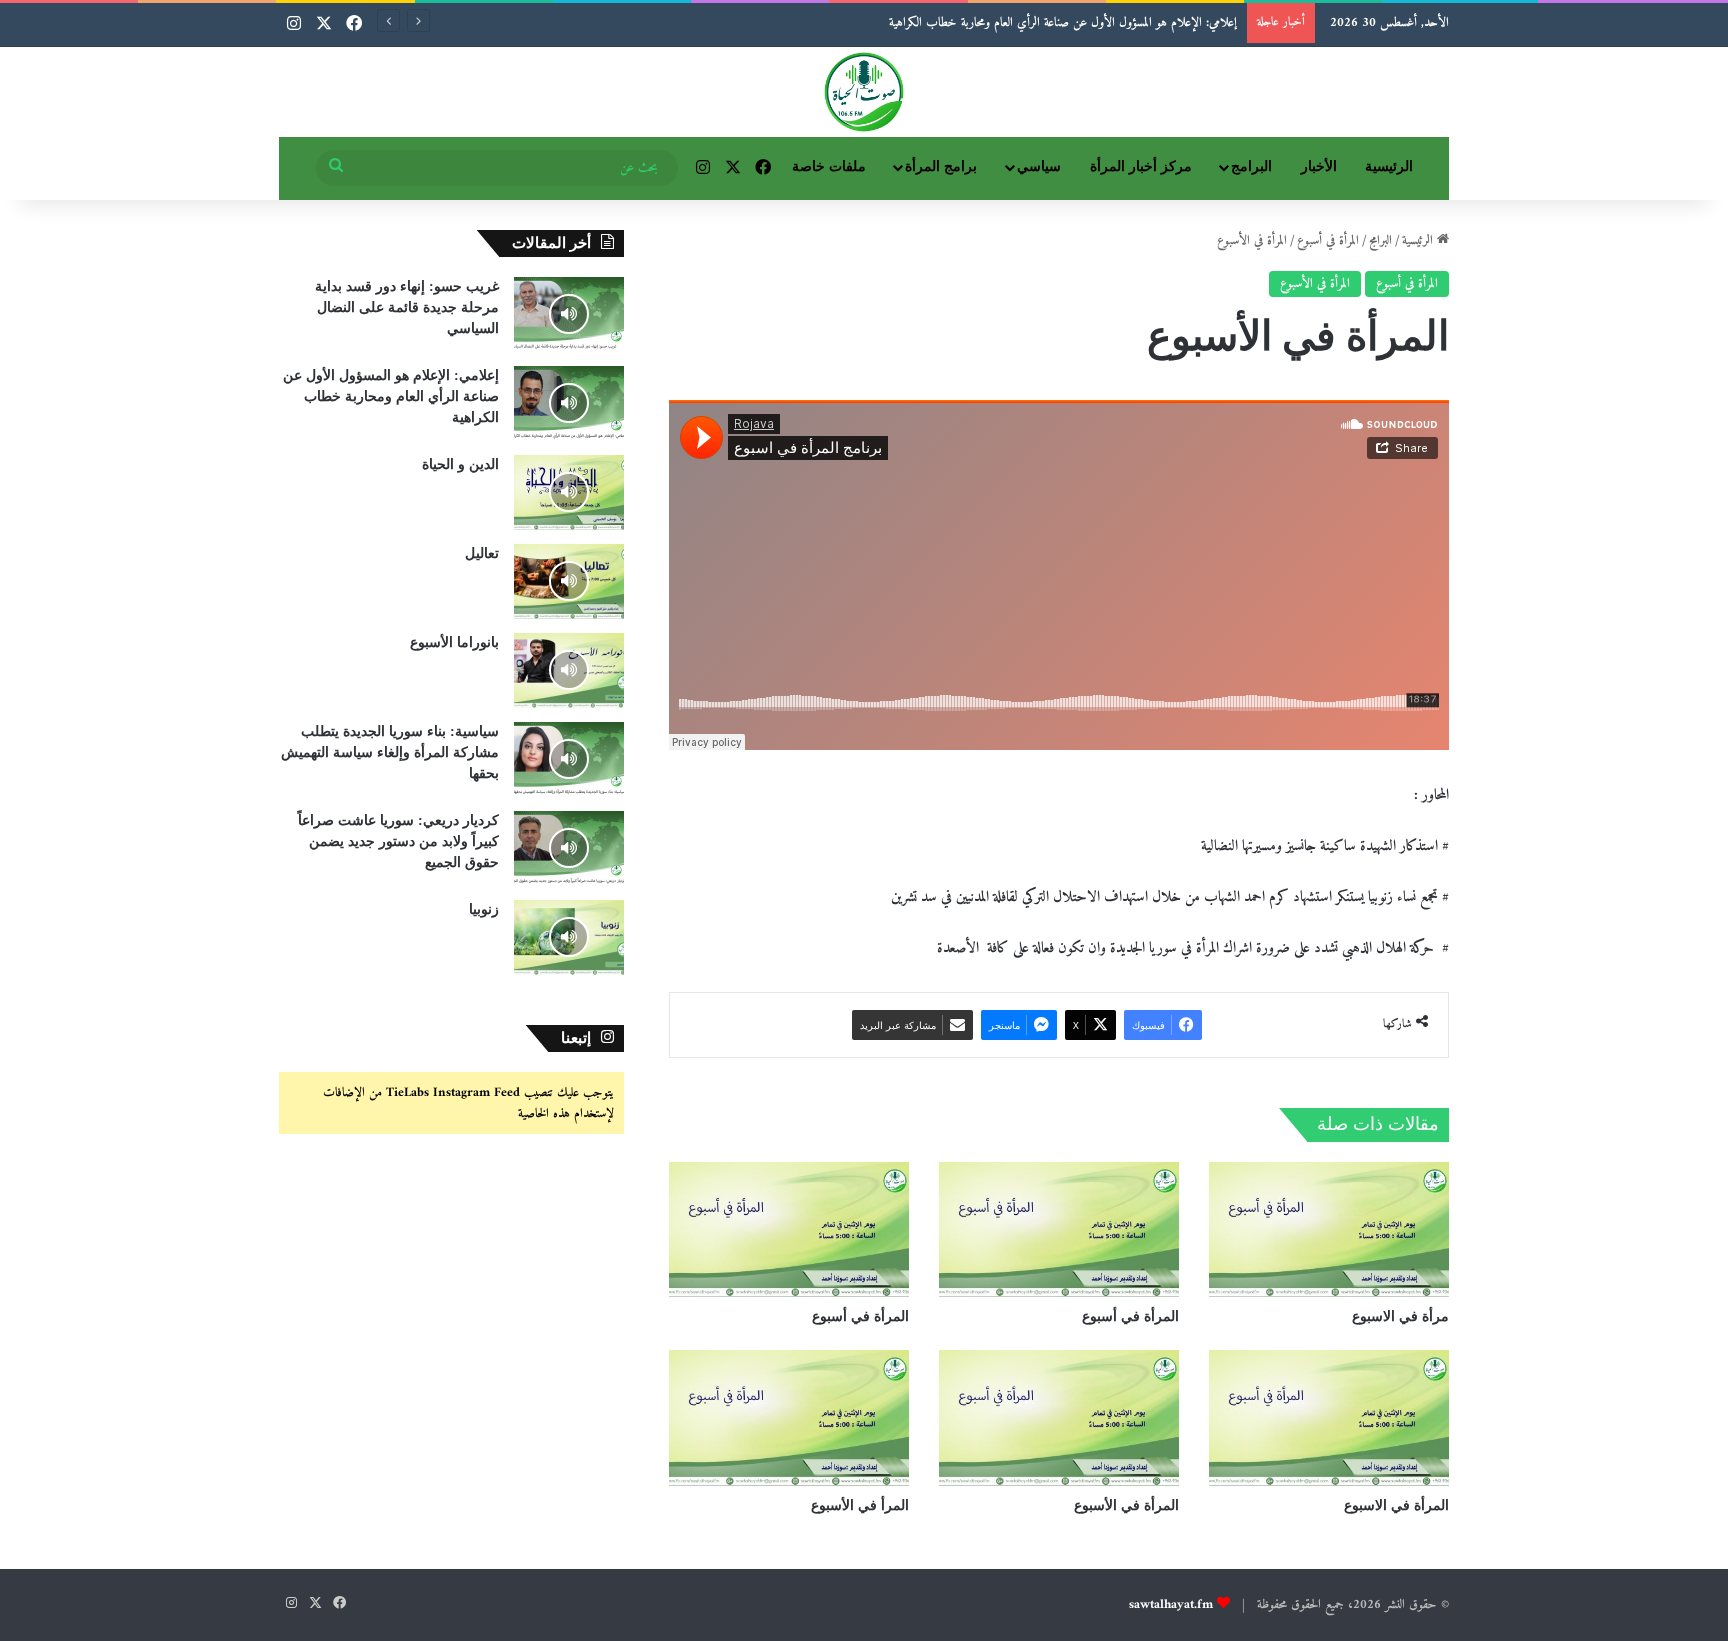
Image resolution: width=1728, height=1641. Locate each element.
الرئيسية (1389, 166)
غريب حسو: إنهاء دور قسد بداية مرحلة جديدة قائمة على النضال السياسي (407, 307)
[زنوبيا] (569, 937)
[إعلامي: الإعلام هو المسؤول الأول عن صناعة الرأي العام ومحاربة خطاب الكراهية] (569, 403)
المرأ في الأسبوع (860, 1505)
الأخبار (1319, 166)
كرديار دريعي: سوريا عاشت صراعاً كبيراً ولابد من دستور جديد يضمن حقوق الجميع (398, 841)
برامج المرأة (941, 166)
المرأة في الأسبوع (1315, 283)
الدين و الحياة (1209, 22)
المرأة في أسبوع (1328, 240)
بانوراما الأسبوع (454, 642)
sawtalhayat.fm (1171, 1604)
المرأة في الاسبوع (1396, 1505)
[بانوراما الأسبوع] (569, 670)
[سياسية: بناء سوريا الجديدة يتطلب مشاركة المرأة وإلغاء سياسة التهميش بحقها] (569, 759)
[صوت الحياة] (864, 92)
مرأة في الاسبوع (1400, 1316)
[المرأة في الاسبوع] (1329, 1417)
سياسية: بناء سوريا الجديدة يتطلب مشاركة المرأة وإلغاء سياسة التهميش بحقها (390, 752)
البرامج (1251, 166)
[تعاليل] (569, 581)
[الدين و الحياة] (569, 492)
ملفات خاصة (829, 166)
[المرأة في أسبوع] (1059, 1229)
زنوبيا (484, 909)
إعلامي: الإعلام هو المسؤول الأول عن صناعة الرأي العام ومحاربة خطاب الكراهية (391, 396)
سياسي (1039, 166)
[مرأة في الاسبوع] (1329, 1229)
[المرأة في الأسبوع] (1059, 1417)
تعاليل (482, 553)
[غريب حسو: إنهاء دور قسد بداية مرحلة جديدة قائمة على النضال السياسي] (569, 314)
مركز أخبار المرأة (1141, 166)
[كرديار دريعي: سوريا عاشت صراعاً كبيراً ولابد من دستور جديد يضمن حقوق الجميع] (569, 848)
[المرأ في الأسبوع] (789, 1417)
